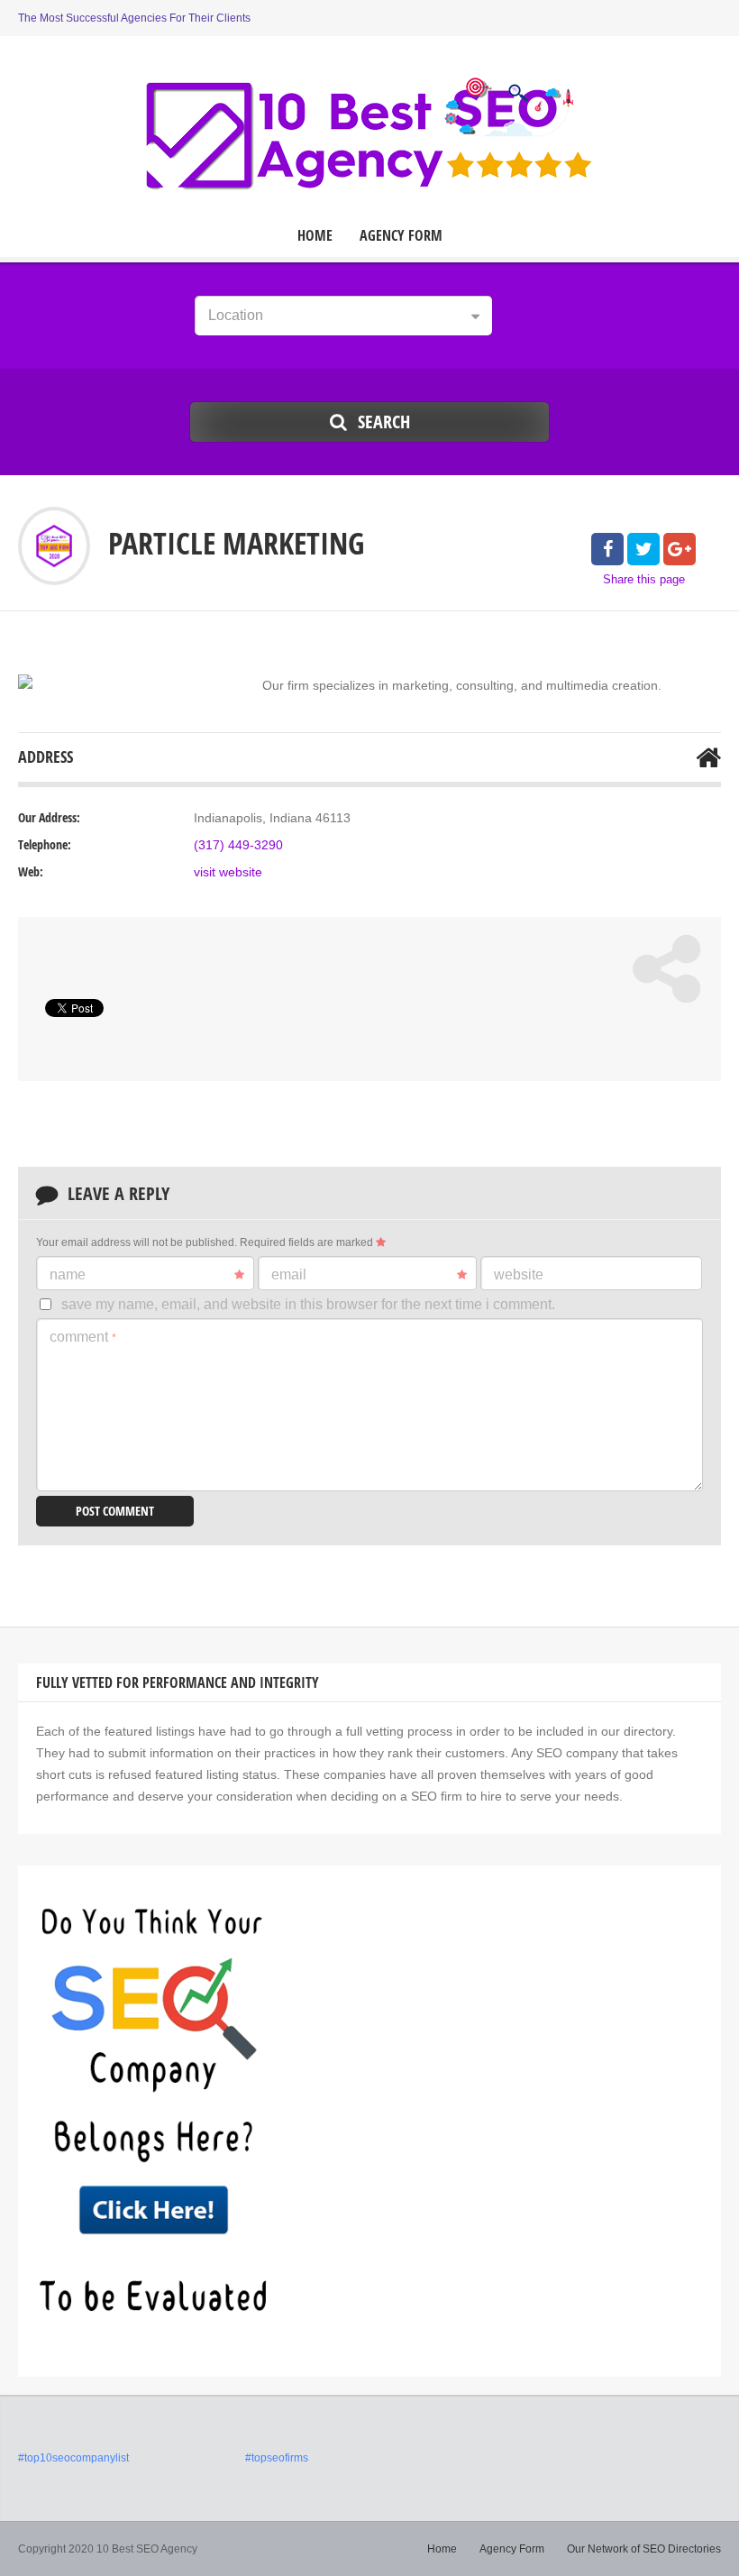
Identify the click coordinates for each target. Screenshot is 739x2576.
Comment (83, 1337)
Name (68, 1274)
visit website (228, 872)
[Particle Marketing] (25, 682)
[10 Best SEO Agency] (369, 133)
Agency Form (401, 236)
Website (519, 1274)
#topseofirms (277, 2458)
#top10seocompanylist (73, 2458)
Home (315, 236)
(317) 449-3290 (238, 845)
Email (289, 1274)
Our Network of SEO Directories (644, 2549)
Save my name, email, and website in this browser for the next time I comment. (308, 1304)
